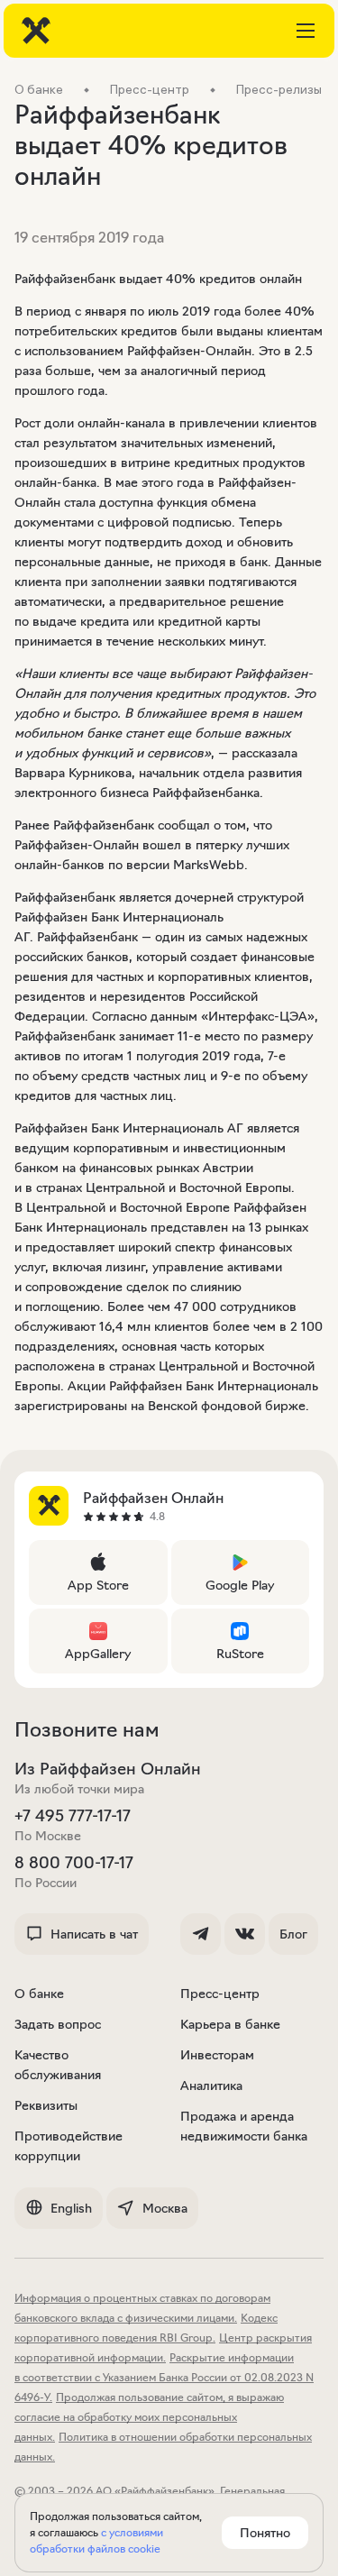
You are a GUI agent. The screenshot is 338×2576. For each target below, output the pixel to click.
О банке (39, 1994)
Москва (165, 2208)
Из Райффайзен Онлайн (108, 1769)
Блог (293, 1934)
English (71, 2208)
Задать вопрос (58, 2024)
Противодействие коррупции (69, 2146)
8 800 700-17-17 (74, 1863)
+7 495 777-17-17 (73, 1816)
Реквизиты (46, 2105)
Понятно (265, 2533)
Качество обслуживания (58, 2065)
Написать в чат (94, 1934)
